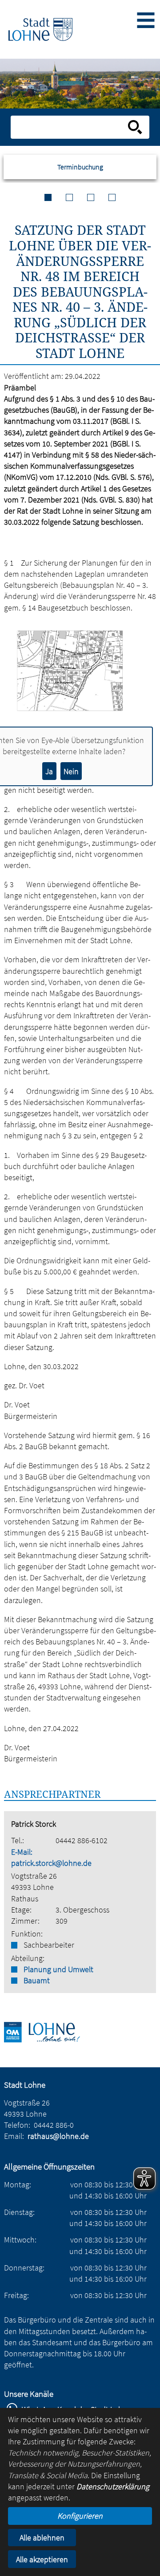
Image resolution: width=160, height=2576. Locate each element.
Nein (71, 771)
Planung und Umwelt (58, 1969)
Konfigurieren (80, 2516)
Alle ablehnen (42, 2538)
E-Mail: (22, 1852)
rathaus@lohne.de (58, 2136)
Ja (49, 771)
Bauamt (37, 1980)
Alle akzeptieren (42, 2559)
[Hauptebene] (40, 30)
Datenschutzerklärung (113, 2486)
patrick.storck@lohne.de (51, 1863)
